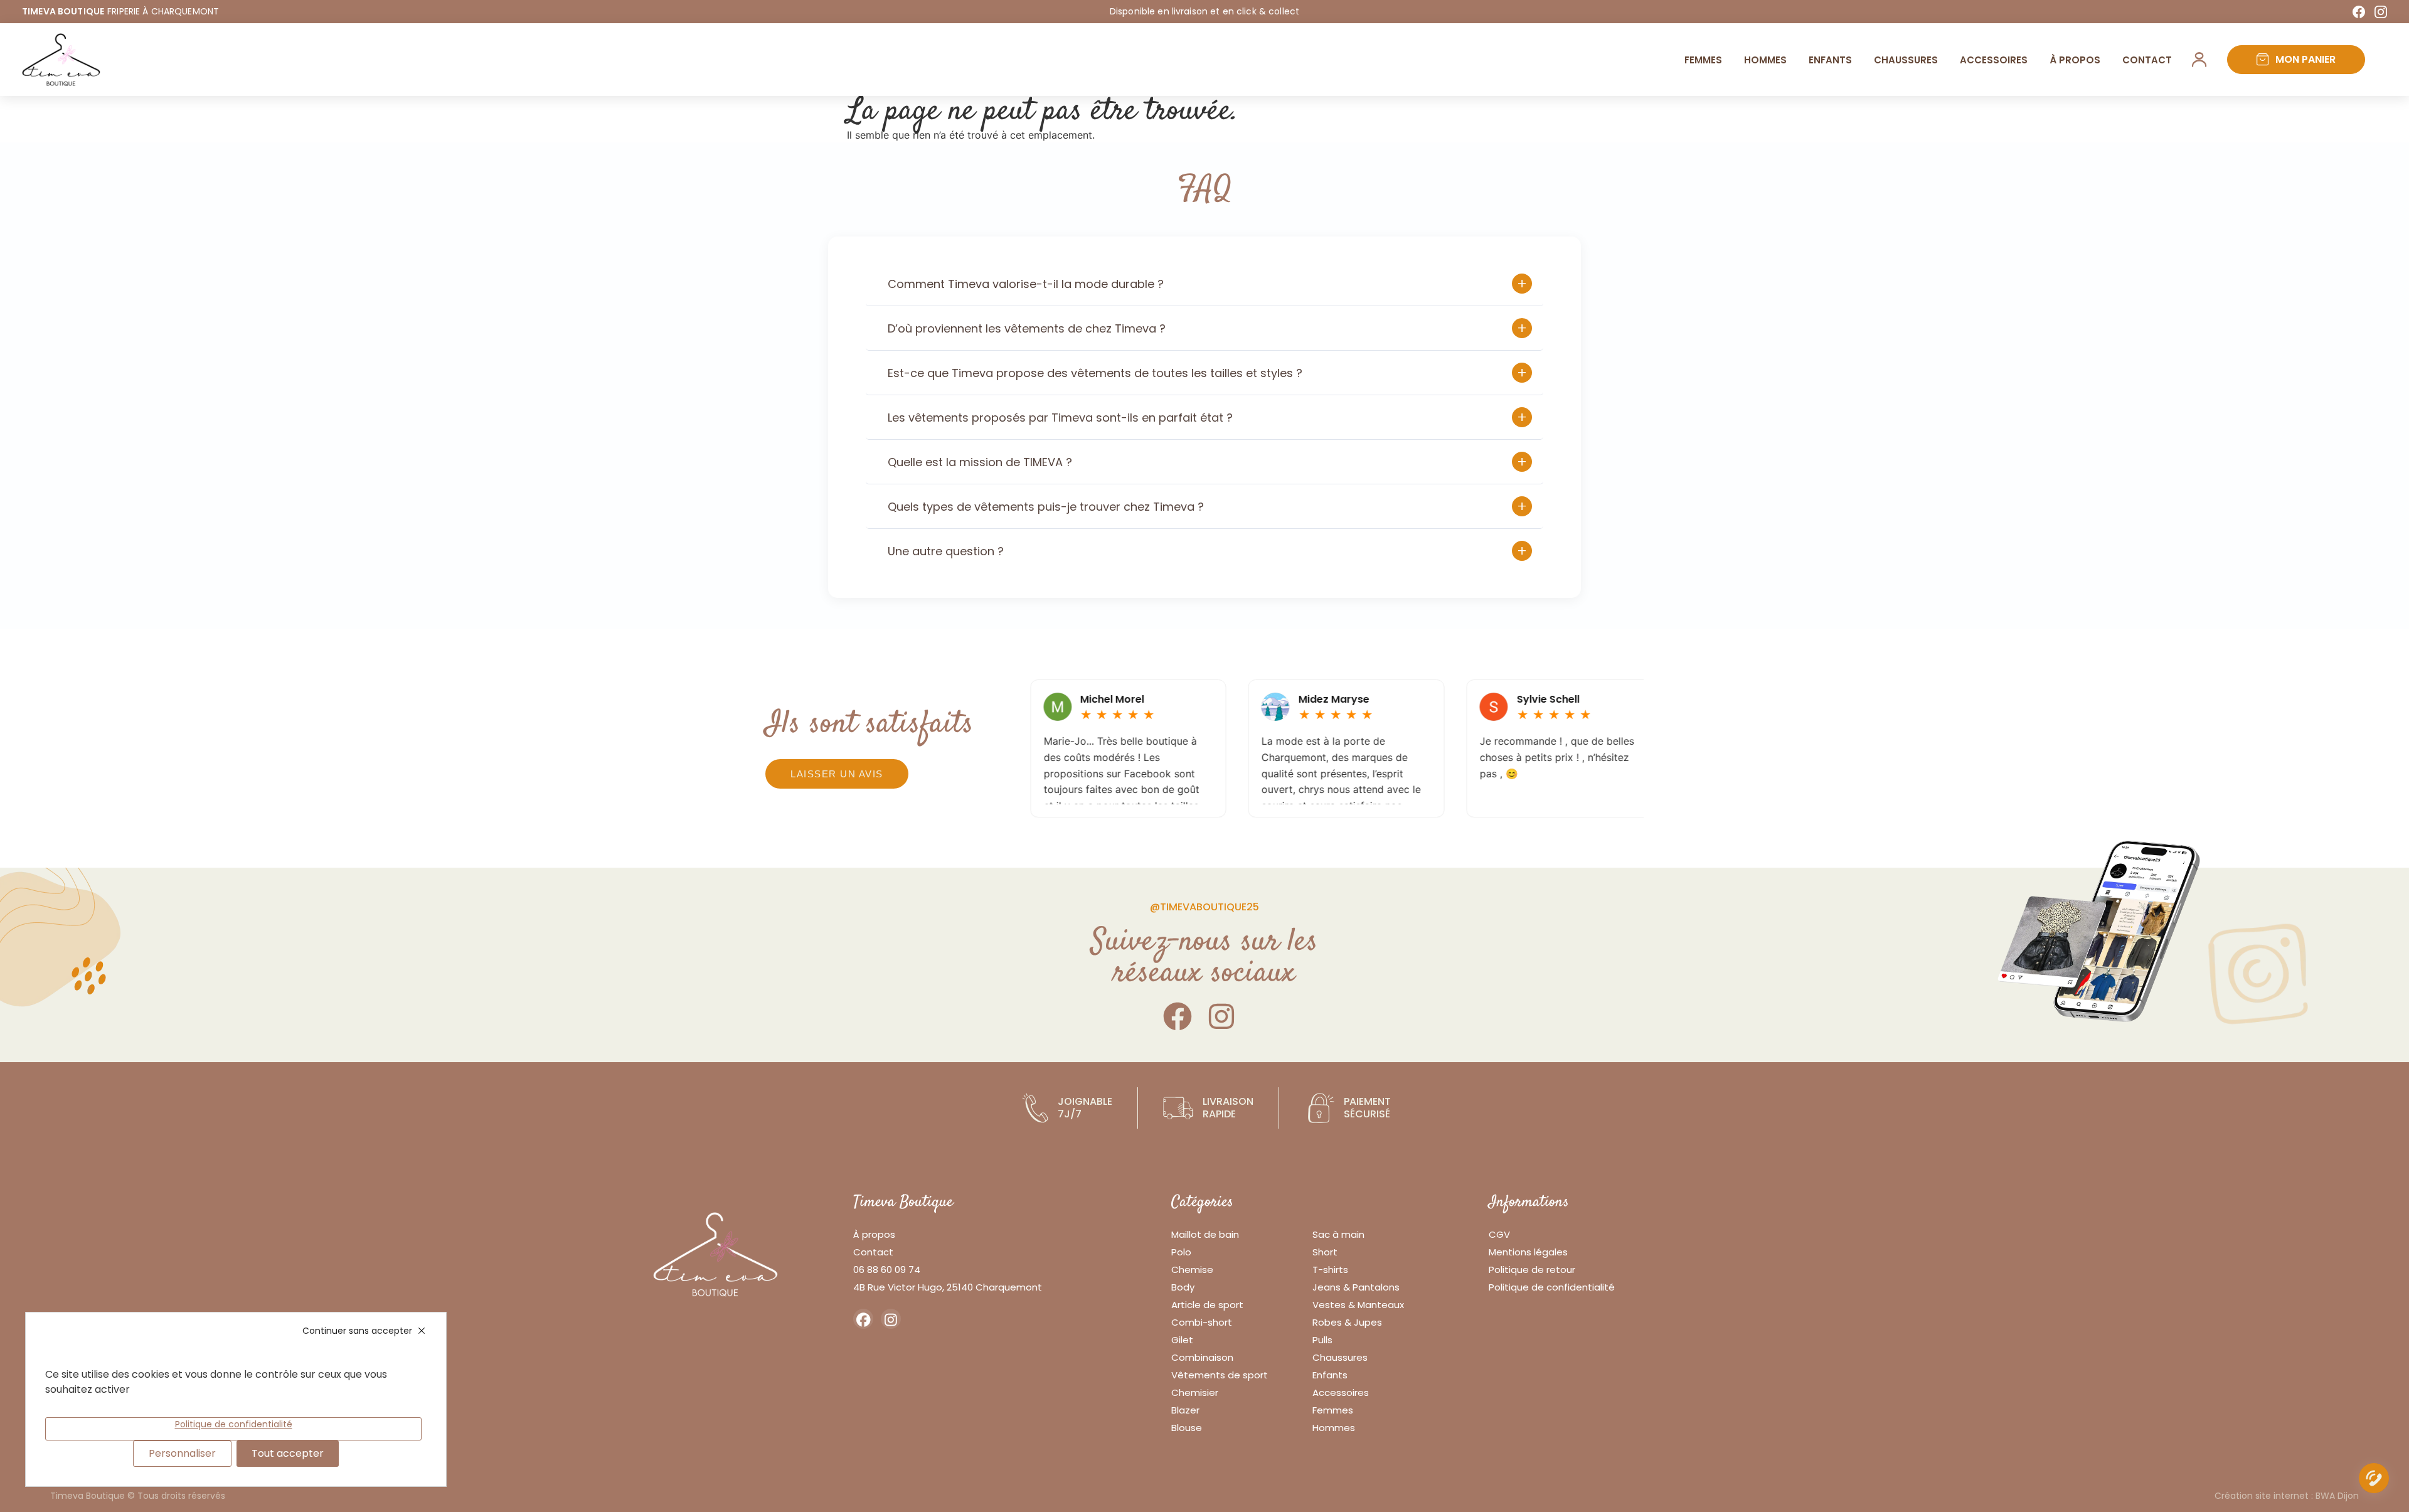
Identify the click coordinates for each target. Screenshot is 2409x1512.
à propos (2075, 60)
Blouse (1187, 1428)
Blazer (1185, 1410)
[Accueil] (61, 60)
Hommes (1765, 60)
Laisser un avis (837, 774)
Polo (1181, 1252)
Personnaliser (182, 1453)
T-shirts (1330, 1270)
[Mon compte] (2199, 60)
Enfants (1830, 60)
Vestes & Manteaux (1358, 1305)
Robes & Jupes (1347, 1322)
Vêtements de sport (1220, 1375)
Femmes (1703, 60)
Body (1183, 1287)
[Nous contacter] (2374, 1481)
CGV (1499, 1234)
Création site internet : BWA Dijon (2287, 1496)
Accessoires (1994, 60)
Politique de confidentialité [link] (234, 1424)
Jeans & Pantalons (1356, 1287)
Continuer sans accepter (357, 1331)
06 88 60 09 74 (887, 1270)
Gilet (1182, 1340)
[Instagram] (2381, 12)
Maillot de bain (1205, 1234)
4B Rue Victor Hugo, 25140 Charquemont (948, 1287)
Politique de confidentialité (1552, 1287)
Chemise (1192, 1270)
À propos (874, 1234)
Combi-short (1202, 1322)
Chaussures (1906, 60)
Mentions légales (1528, 1252)
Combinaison (1202, 1357)
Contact (2147, 60)
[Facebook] (2359, 12)
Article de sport (1207, 1305)
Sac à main (1338, 1234)
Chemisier (1195, 1392)
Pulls (1322, 1340)
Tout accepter (288, 1453)
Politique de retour (1532, 1270)
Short (1325, 1252)
